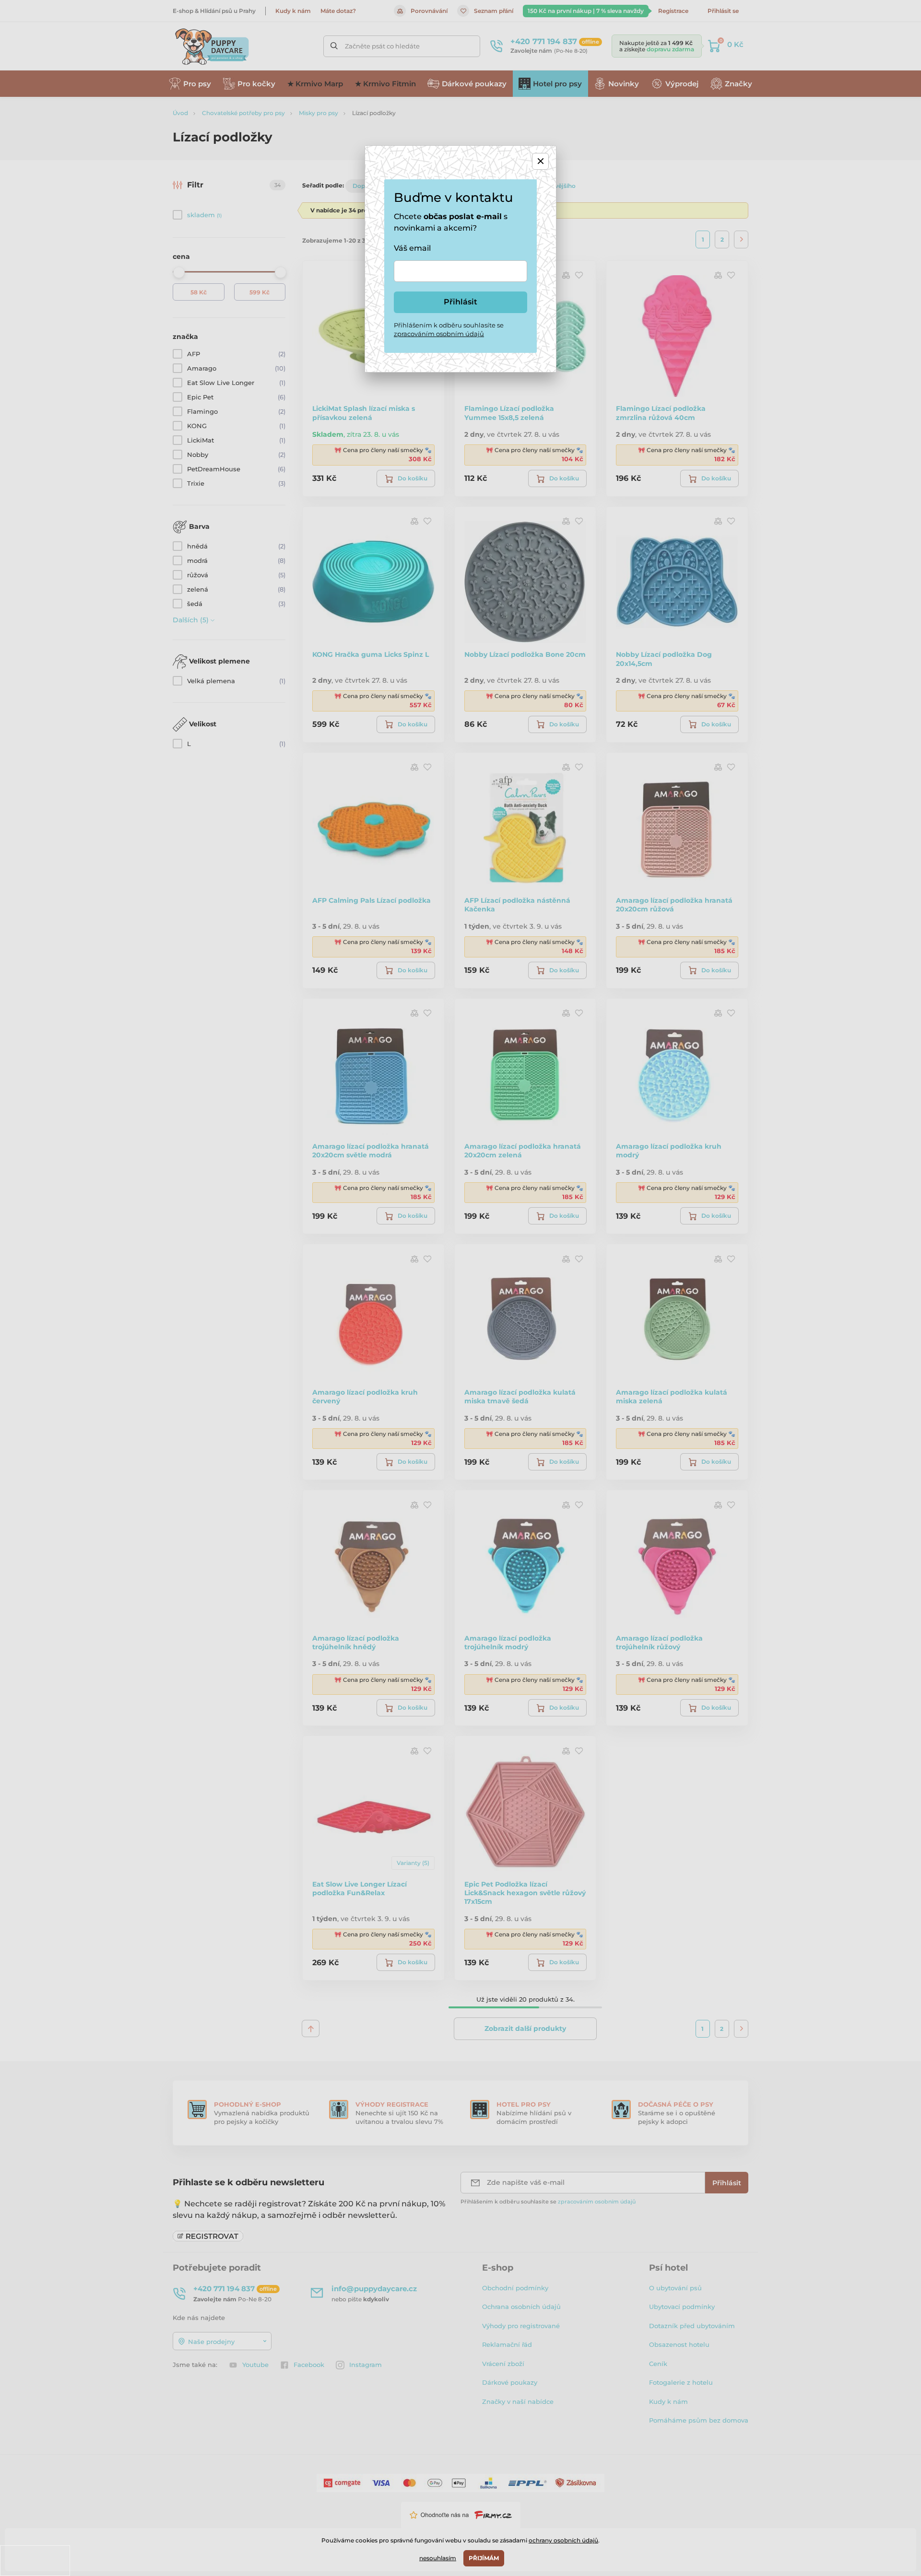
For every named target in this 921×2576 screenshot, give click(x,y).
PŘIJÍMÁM (484, 2558)
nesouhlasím (438, 2558)
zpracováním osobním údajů (439, 334)
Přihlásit (460, 302)
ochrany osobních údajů (563, 2540)
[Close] (540, 161)
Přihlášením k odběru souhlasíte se (449, 329)
